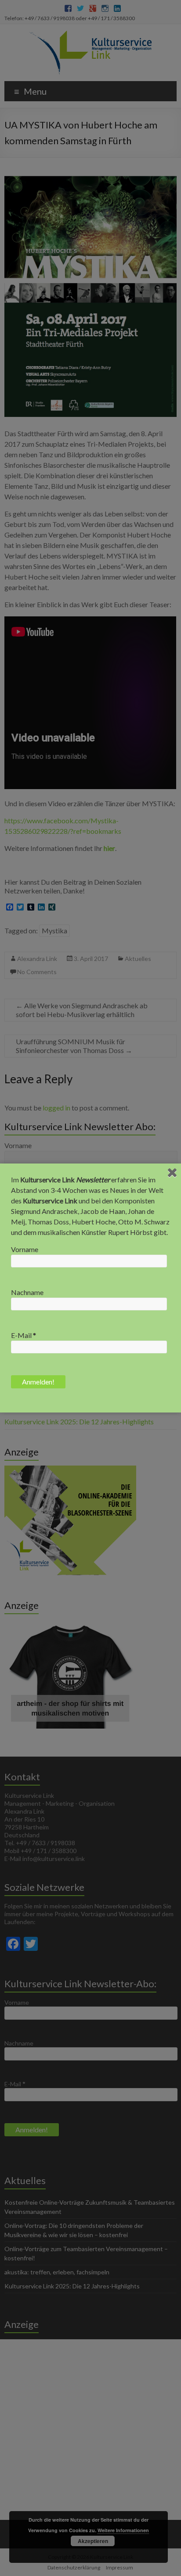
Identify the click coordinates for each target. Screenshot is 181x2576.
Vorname (25, 1249)
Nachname (27, 1292)
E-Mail (24, 1335)
